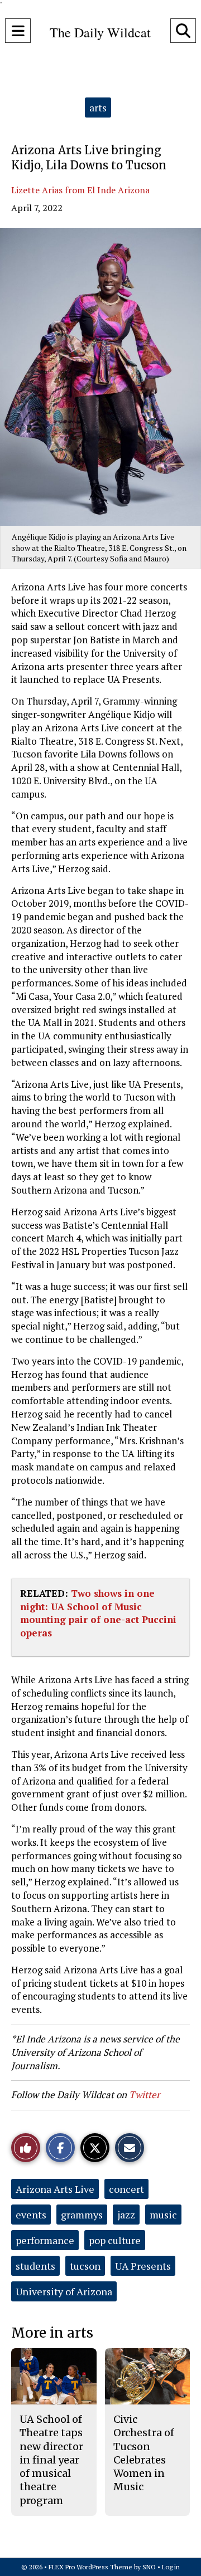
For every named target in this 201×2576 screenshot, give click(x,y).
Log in (171, 2567)
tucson (85, 2266)
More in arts (52, 2333)
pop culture (115, 2240)
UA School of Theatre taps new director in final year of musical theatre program (51, 2460)
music (163, 2215)
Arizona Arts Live (55, 2189)
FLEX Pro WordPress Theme (90, 2567)
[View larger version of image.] (100, 377)
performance (45, 2240)
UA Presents (143, 2266)
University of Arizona (64, 2291)
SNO (149, 2567)
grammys (82, 2215)
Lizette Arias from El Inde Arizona (80, 190)
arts (98, 107)
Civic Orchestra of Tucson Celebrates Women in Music (144, 2453)
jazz (126, 2215)
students (35, 2266)
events (31, 2215)
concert (126, 2189)
